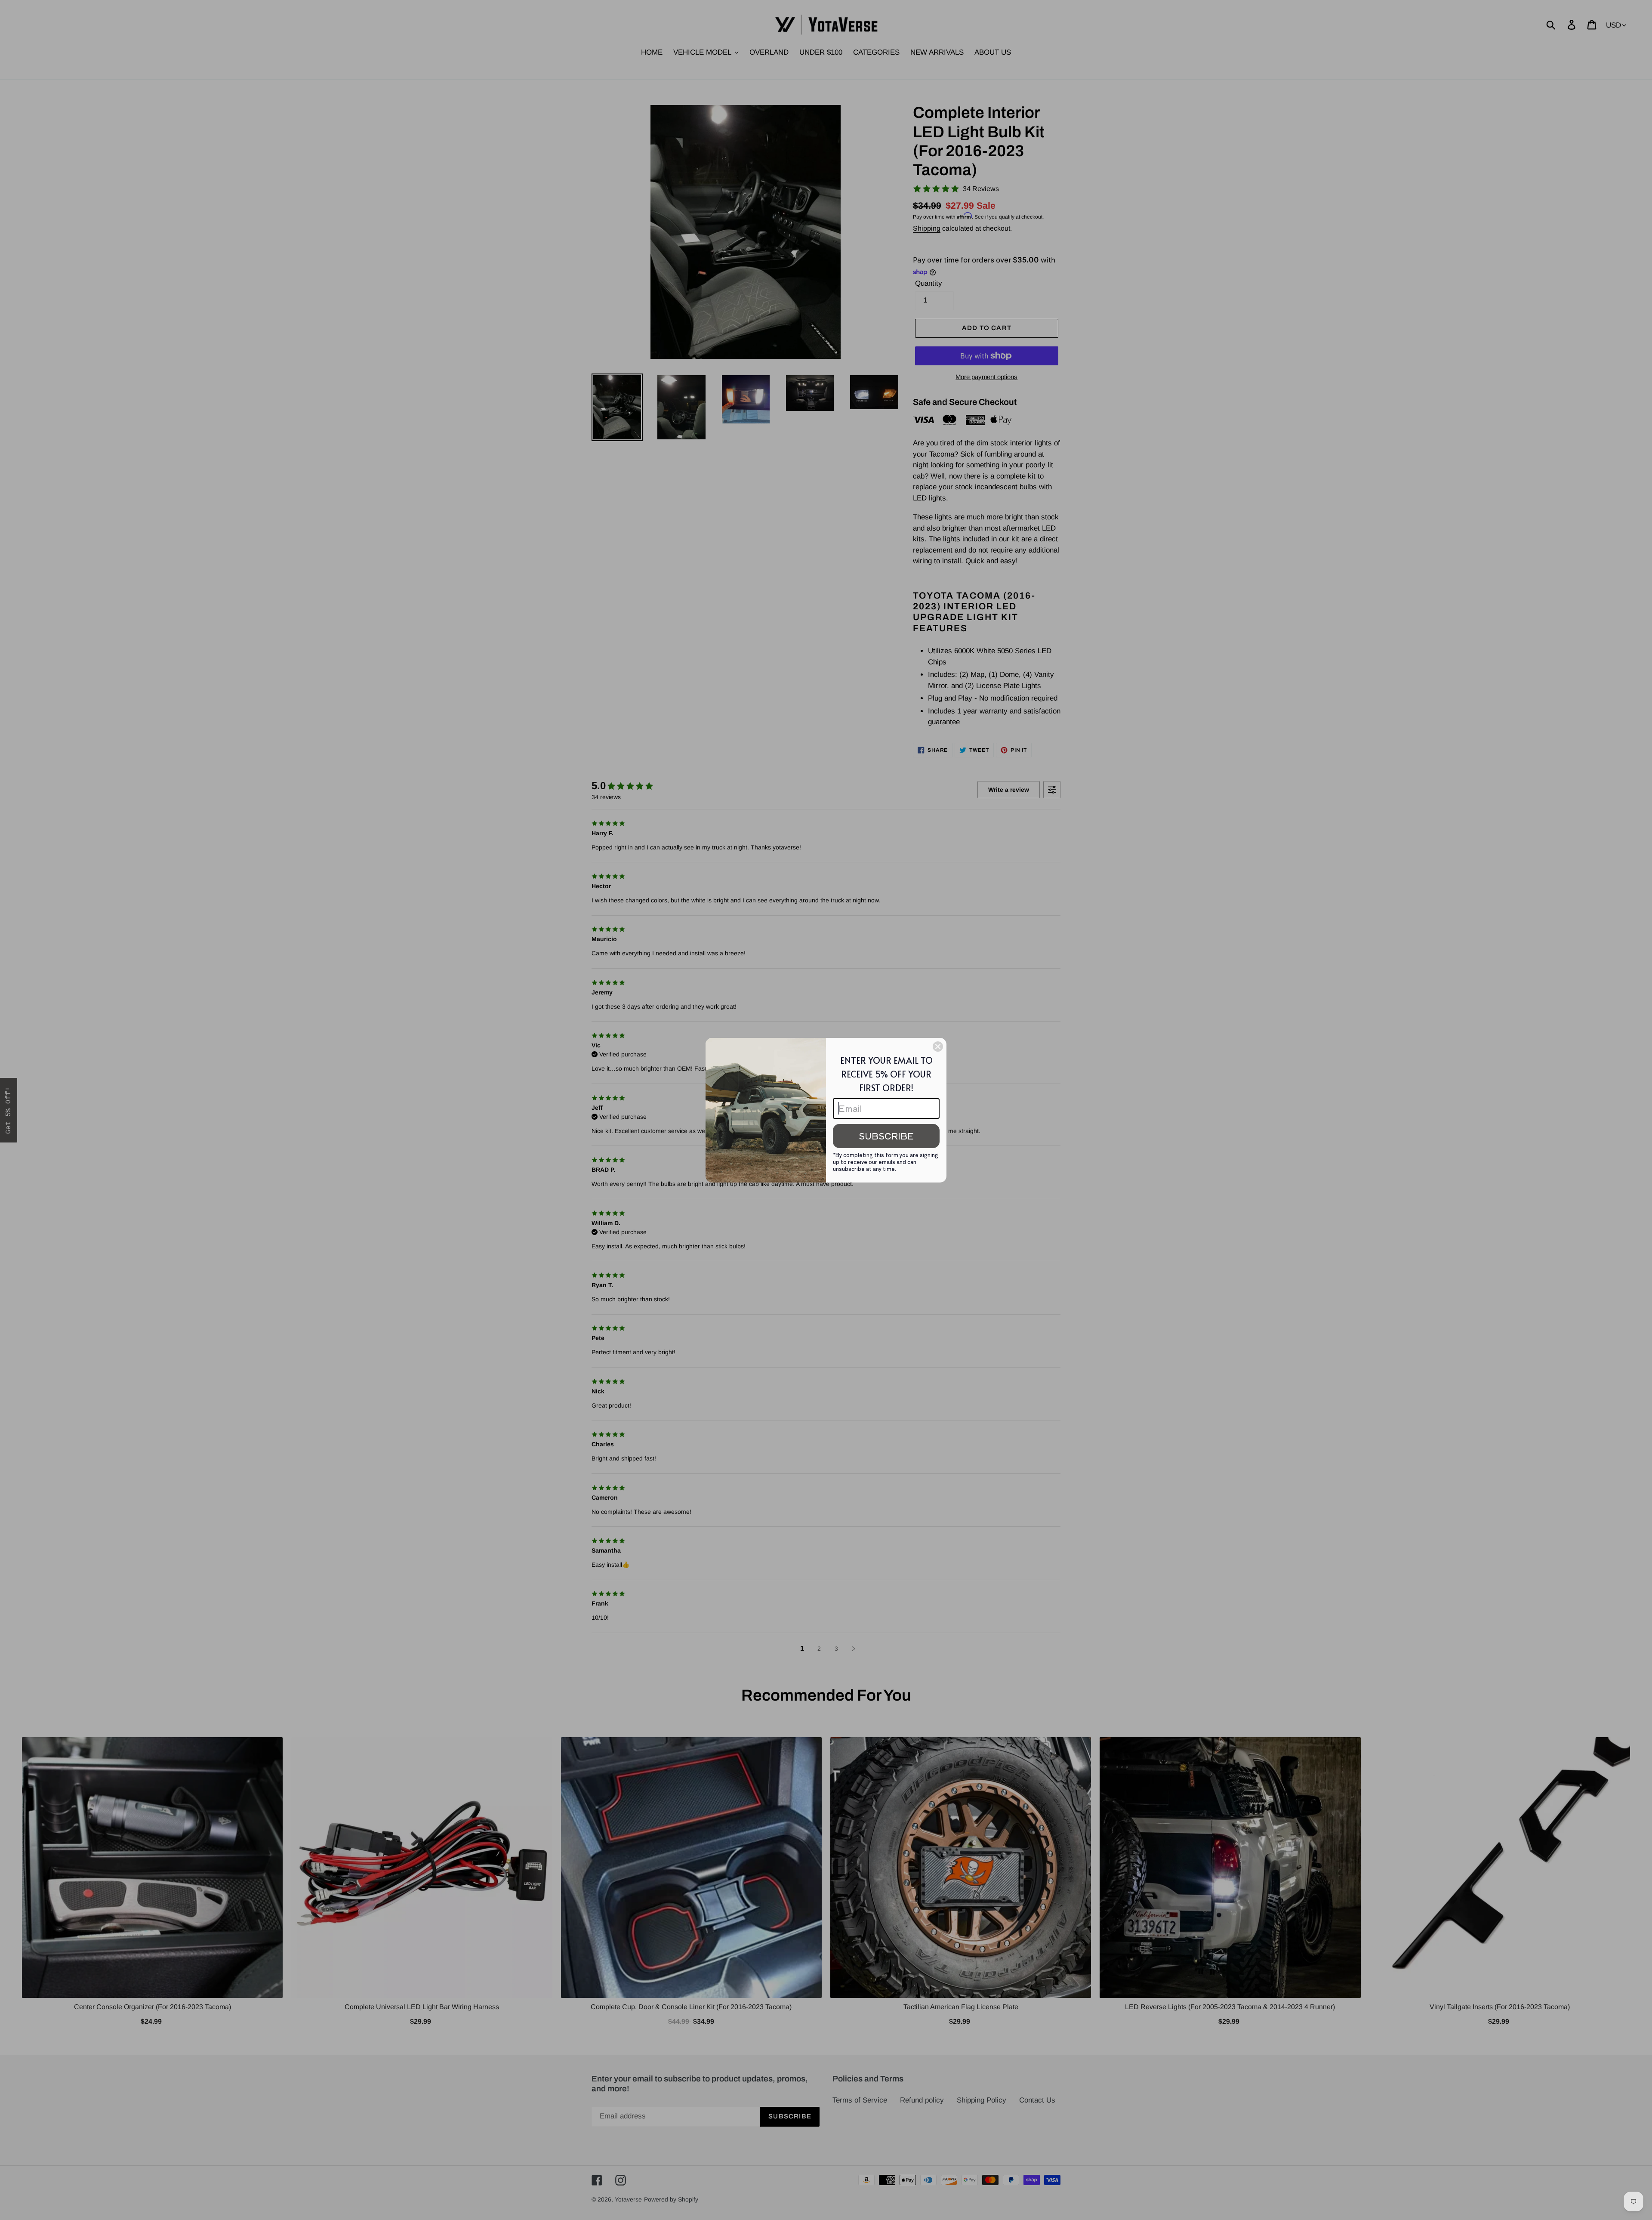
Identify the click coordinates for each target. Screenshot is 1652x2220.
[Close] (938, 1047)
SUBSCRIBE (886, 1136)
